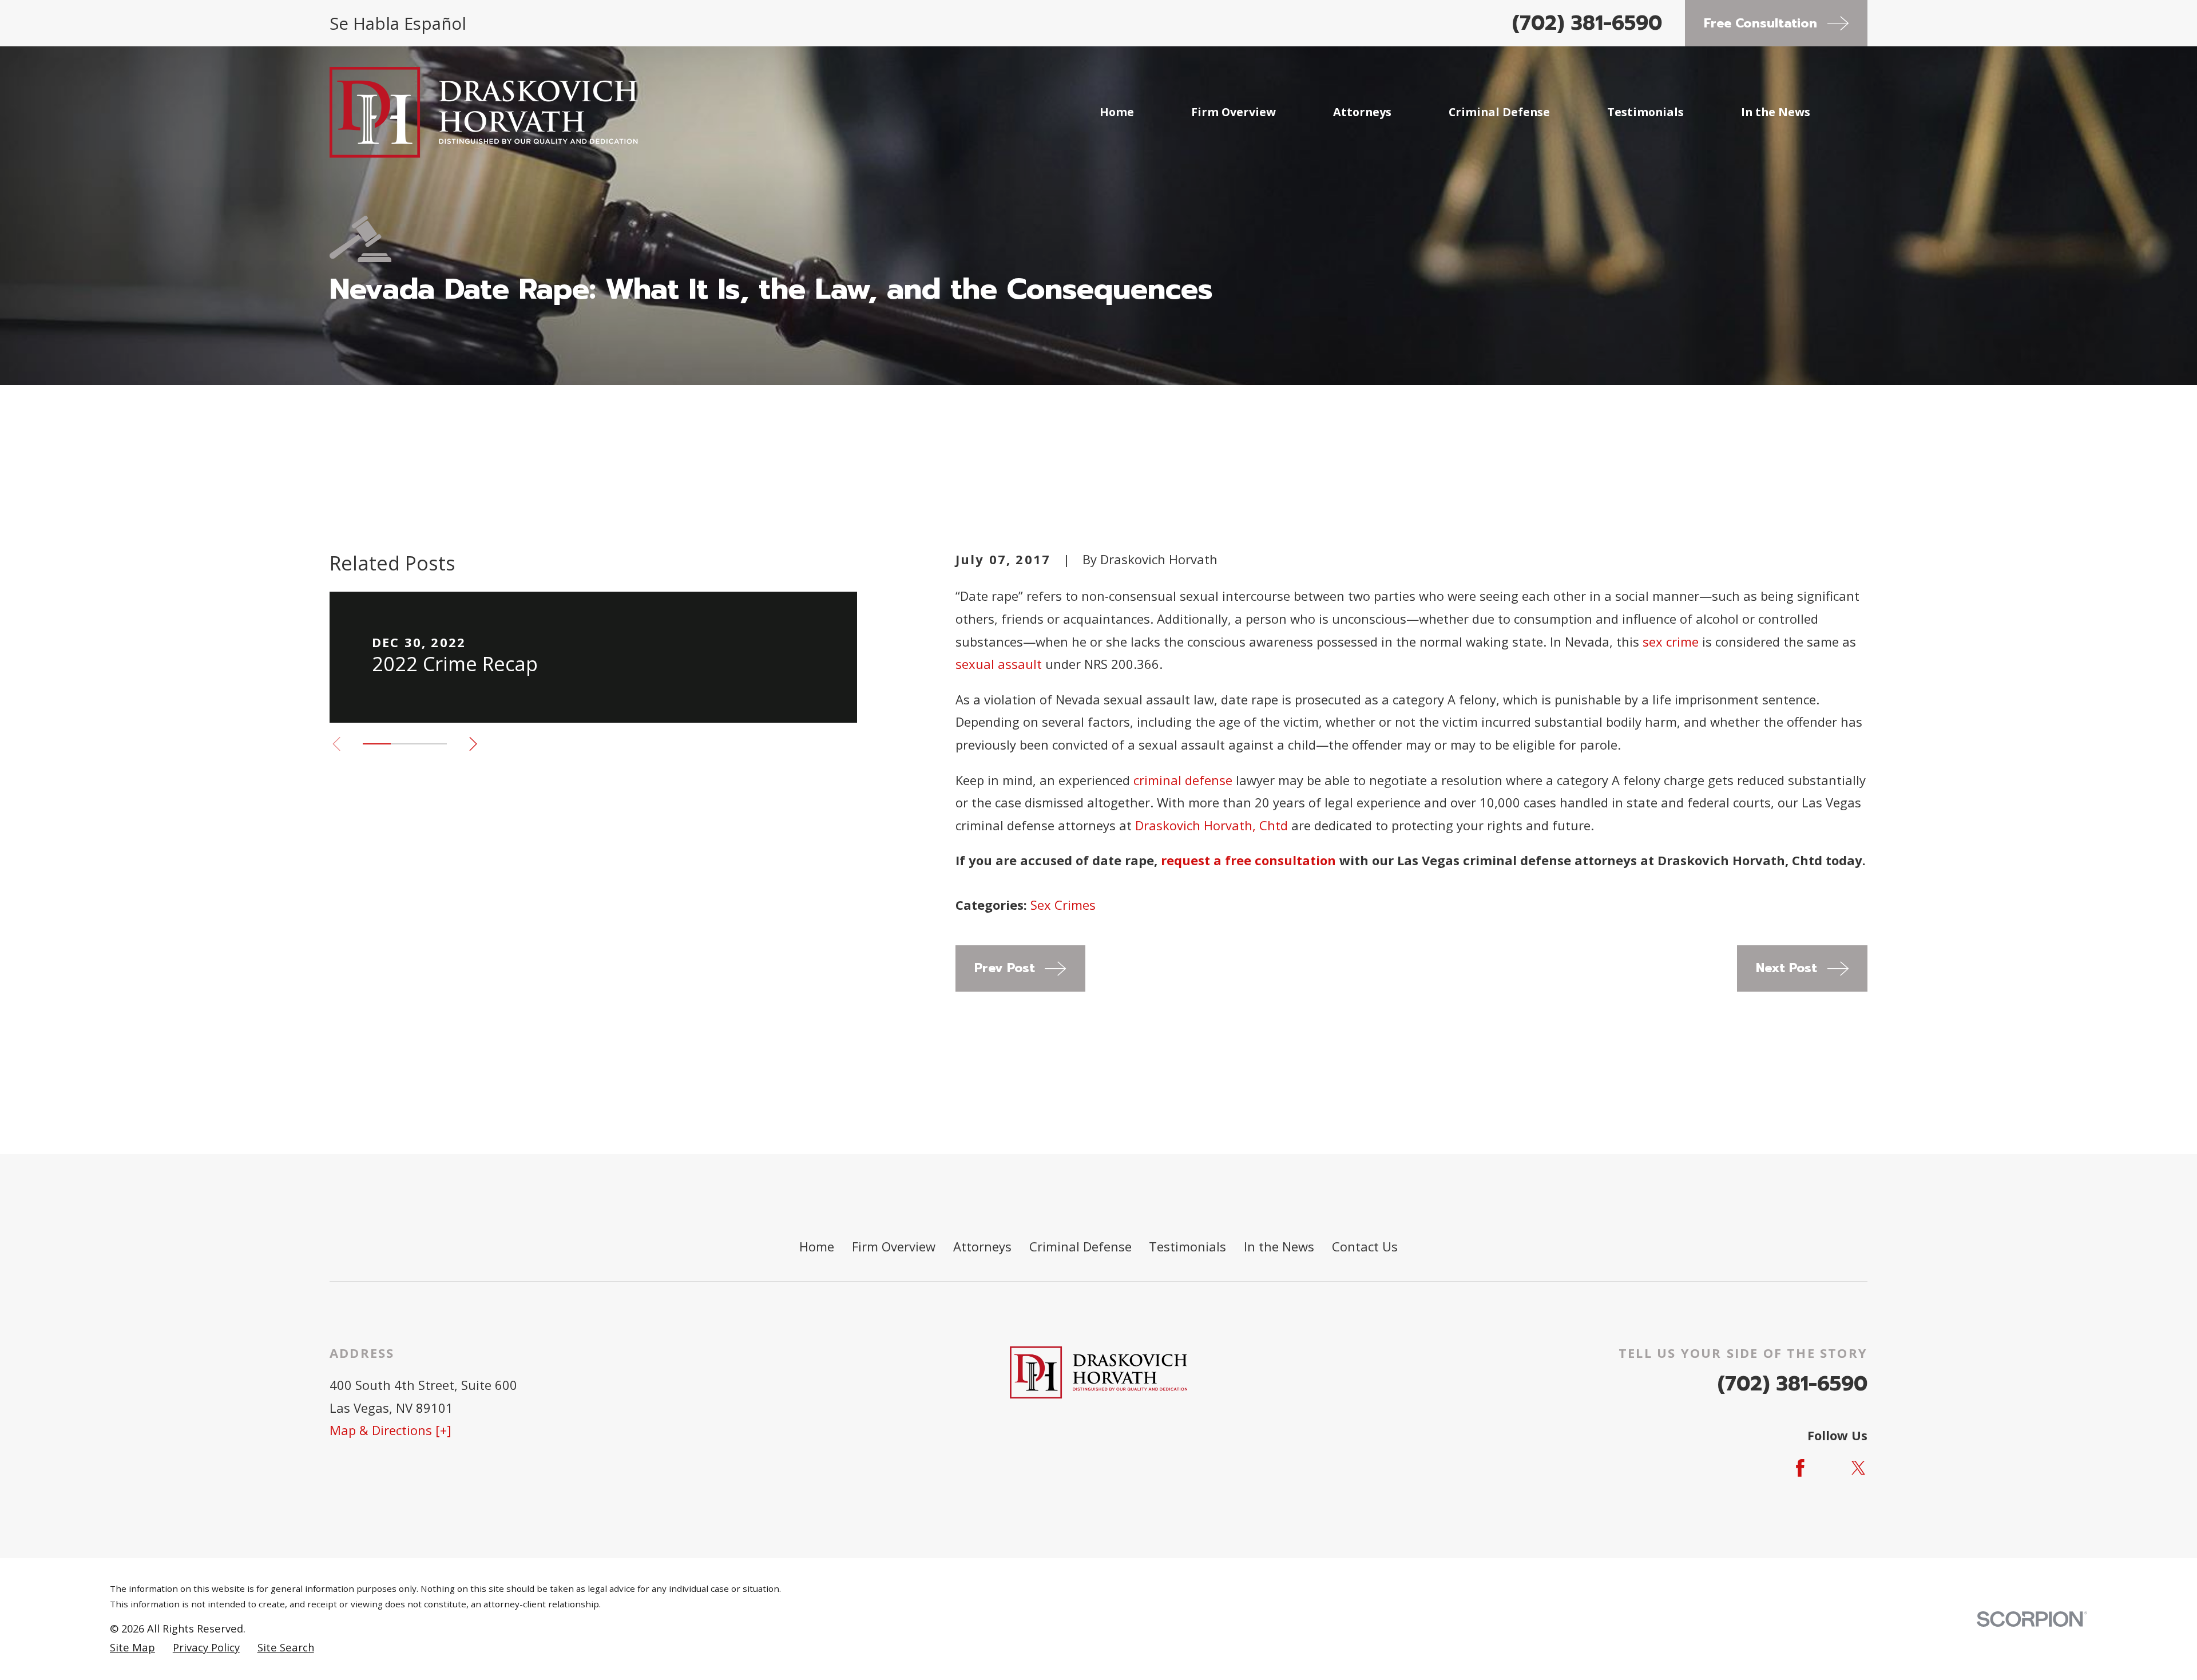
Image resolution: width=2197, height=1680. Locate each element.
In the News (1279, 1246)
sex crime (1671, 641)
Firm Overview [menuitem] (1234, 112)
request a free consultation (1248, 860)
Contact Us (1365, 1246)
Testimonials (1187, 1246)
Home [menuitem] (1117, 112)
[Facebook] (1800, 1468)
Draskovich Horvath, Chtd (1211, 825)
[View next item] (473, 744)
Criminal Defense (1080, 1246)
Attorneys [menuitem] (1362, 112)
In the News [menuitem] (1776, 112)
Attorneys (982, 1246)
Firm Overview (894, 1246)
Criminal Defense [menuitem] (1499, 112)
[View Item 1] (377, 744)
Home (817, 1246)
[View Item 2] (405, 744)
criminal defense (1183, 780)
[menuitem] (132, 1648)
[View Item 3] (433, 744)
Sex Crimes (1063, 905)
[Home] (484, 112)
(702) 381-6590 (1587, 23)
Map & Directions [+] (390, 1430)
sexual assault (999, 664)
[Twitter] (1859, 1468)
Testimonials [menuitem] (1645, 112)
